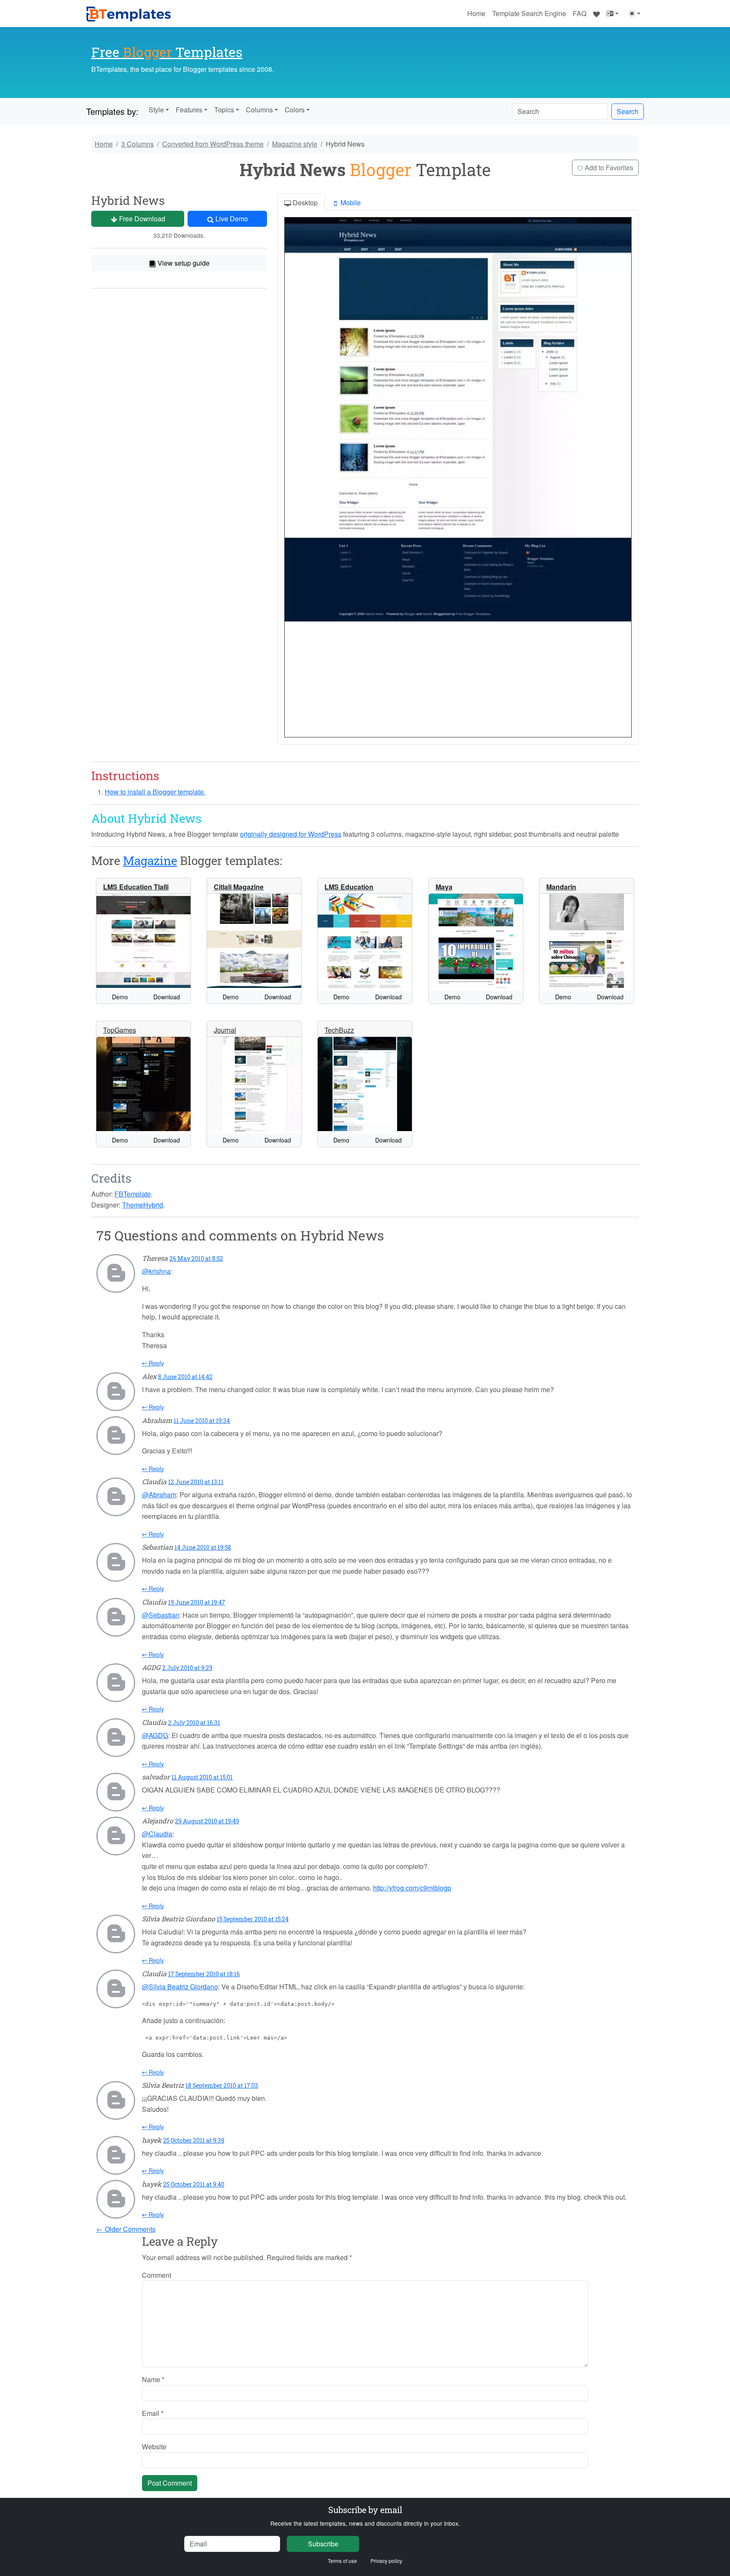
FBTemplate (133, 1194)
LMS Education (349, 887)
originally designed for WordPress (291, 834)
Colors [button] (295, 110)
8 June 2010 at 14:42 (185, 1377)
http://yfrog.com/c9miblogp (412, 1888)
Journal (225, 1030)
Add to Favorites (608, 167)
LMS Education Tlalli (136, 887)
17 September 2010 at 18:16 (204, 1974)
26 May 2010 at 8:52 (196, 1258)
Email (153, 2413)
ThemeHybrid (143, 1205)
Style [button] (156, 110)
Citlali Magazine (239, 887)
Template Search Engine (529, 13)
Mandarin (561, 887)
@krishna (156, 1271)
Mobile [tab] (350, 203)
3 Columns (138, 144)
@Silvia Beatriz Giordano (180, 1987)
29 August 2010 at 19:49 (207, 1821)
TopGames (120, 1030)
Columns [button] (259, 110)
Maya (444, 887)
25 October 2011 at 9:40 (194, 2184)
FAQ (580, 13)
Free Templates (167, 52)
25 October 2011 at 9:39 (194, 2140)
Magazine (150, 861)
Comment (157, 2275)
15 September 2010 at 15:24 (253, 1919)
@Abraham (159, 1495)
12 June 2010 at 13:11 (196, 1482)
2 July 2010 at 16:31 (194, 1723)
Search (628, 111)
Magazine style (295, 144)
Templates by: (112, 111)
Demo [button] (120, 997)
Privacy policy (386, 2561)
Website (154, 2447)
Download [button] (167, 997)
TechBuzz (339, 1030)
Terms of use (342, 2561)
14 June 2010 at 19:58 (203, 1547)
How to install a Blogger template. (155, 792)
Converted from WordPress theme (213, 144)
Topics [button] (224, 110)
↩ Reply (153, 1363)
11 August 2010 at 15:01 (202, 1777)
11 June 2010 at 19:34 (202, 1421)
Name (153, 2379)
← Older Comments (126, 2229)
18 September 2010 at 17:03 (222, 2085)
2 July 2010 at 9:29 (187, 1668)
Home (476, 13)
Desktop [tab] (304, 203)
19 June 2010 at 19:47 (197, 1602)
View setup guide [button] (183, 263)
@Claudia (157, 1834)
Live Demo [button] (231, 219)
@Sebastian (161, 1615)
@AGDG (155, 1735)
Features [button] (189, 110)
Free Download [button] (141, 219)
